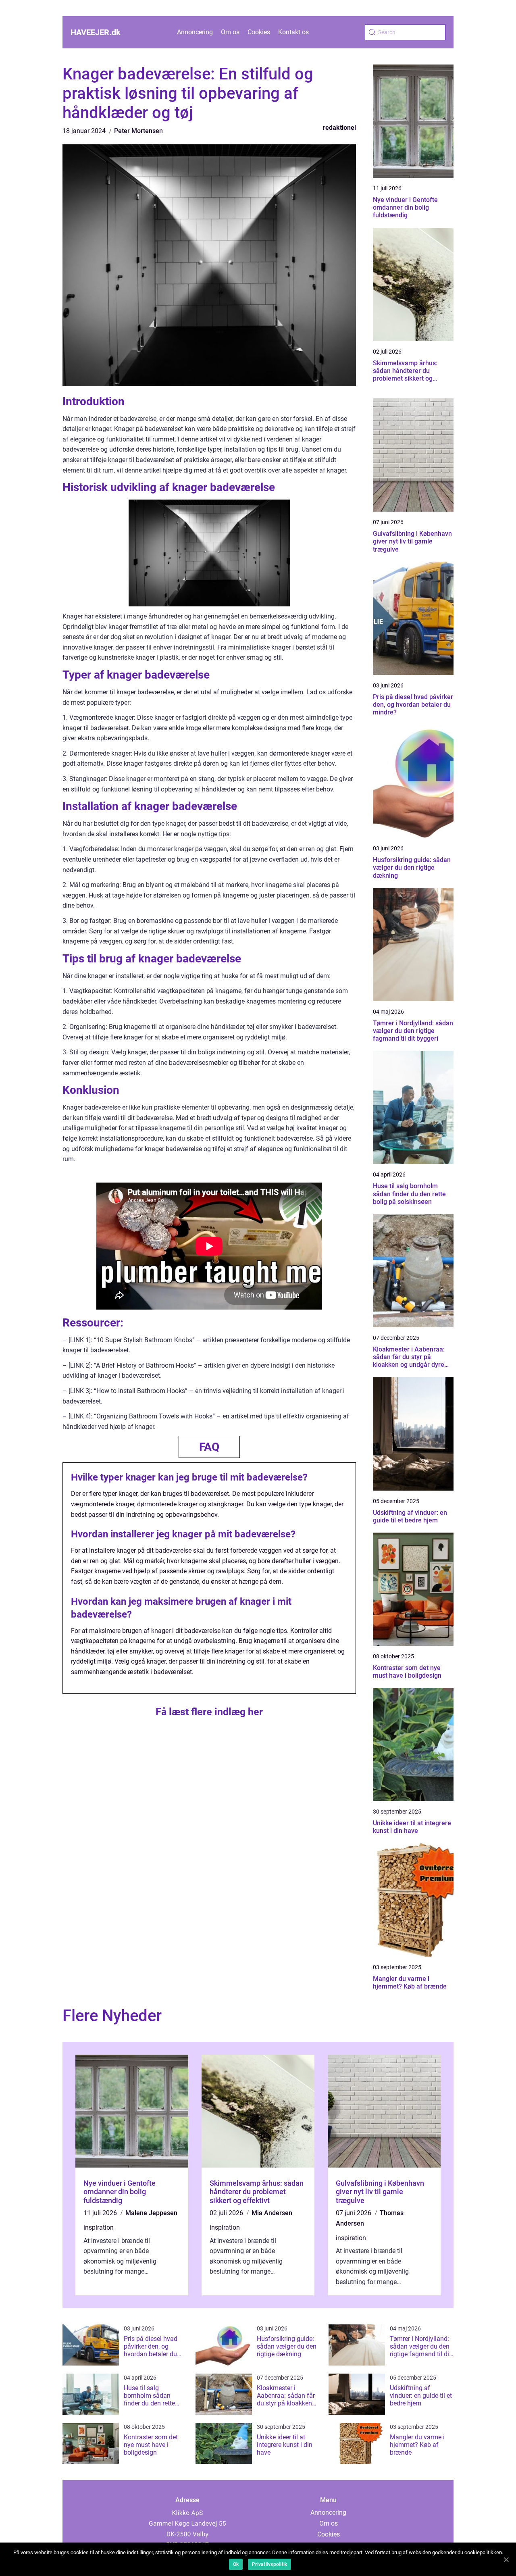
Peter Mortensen (138, 131)
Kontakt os (293, 32)
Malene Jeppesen (151, 2213)
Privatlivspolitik (269, 2564)
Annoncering (195, 32)
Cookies (259, 32)
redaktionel (339, 128)
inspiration (99, 2227)
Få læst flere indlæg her (209, 1712)
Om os (230, 32)
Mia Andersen (272, 2213)
